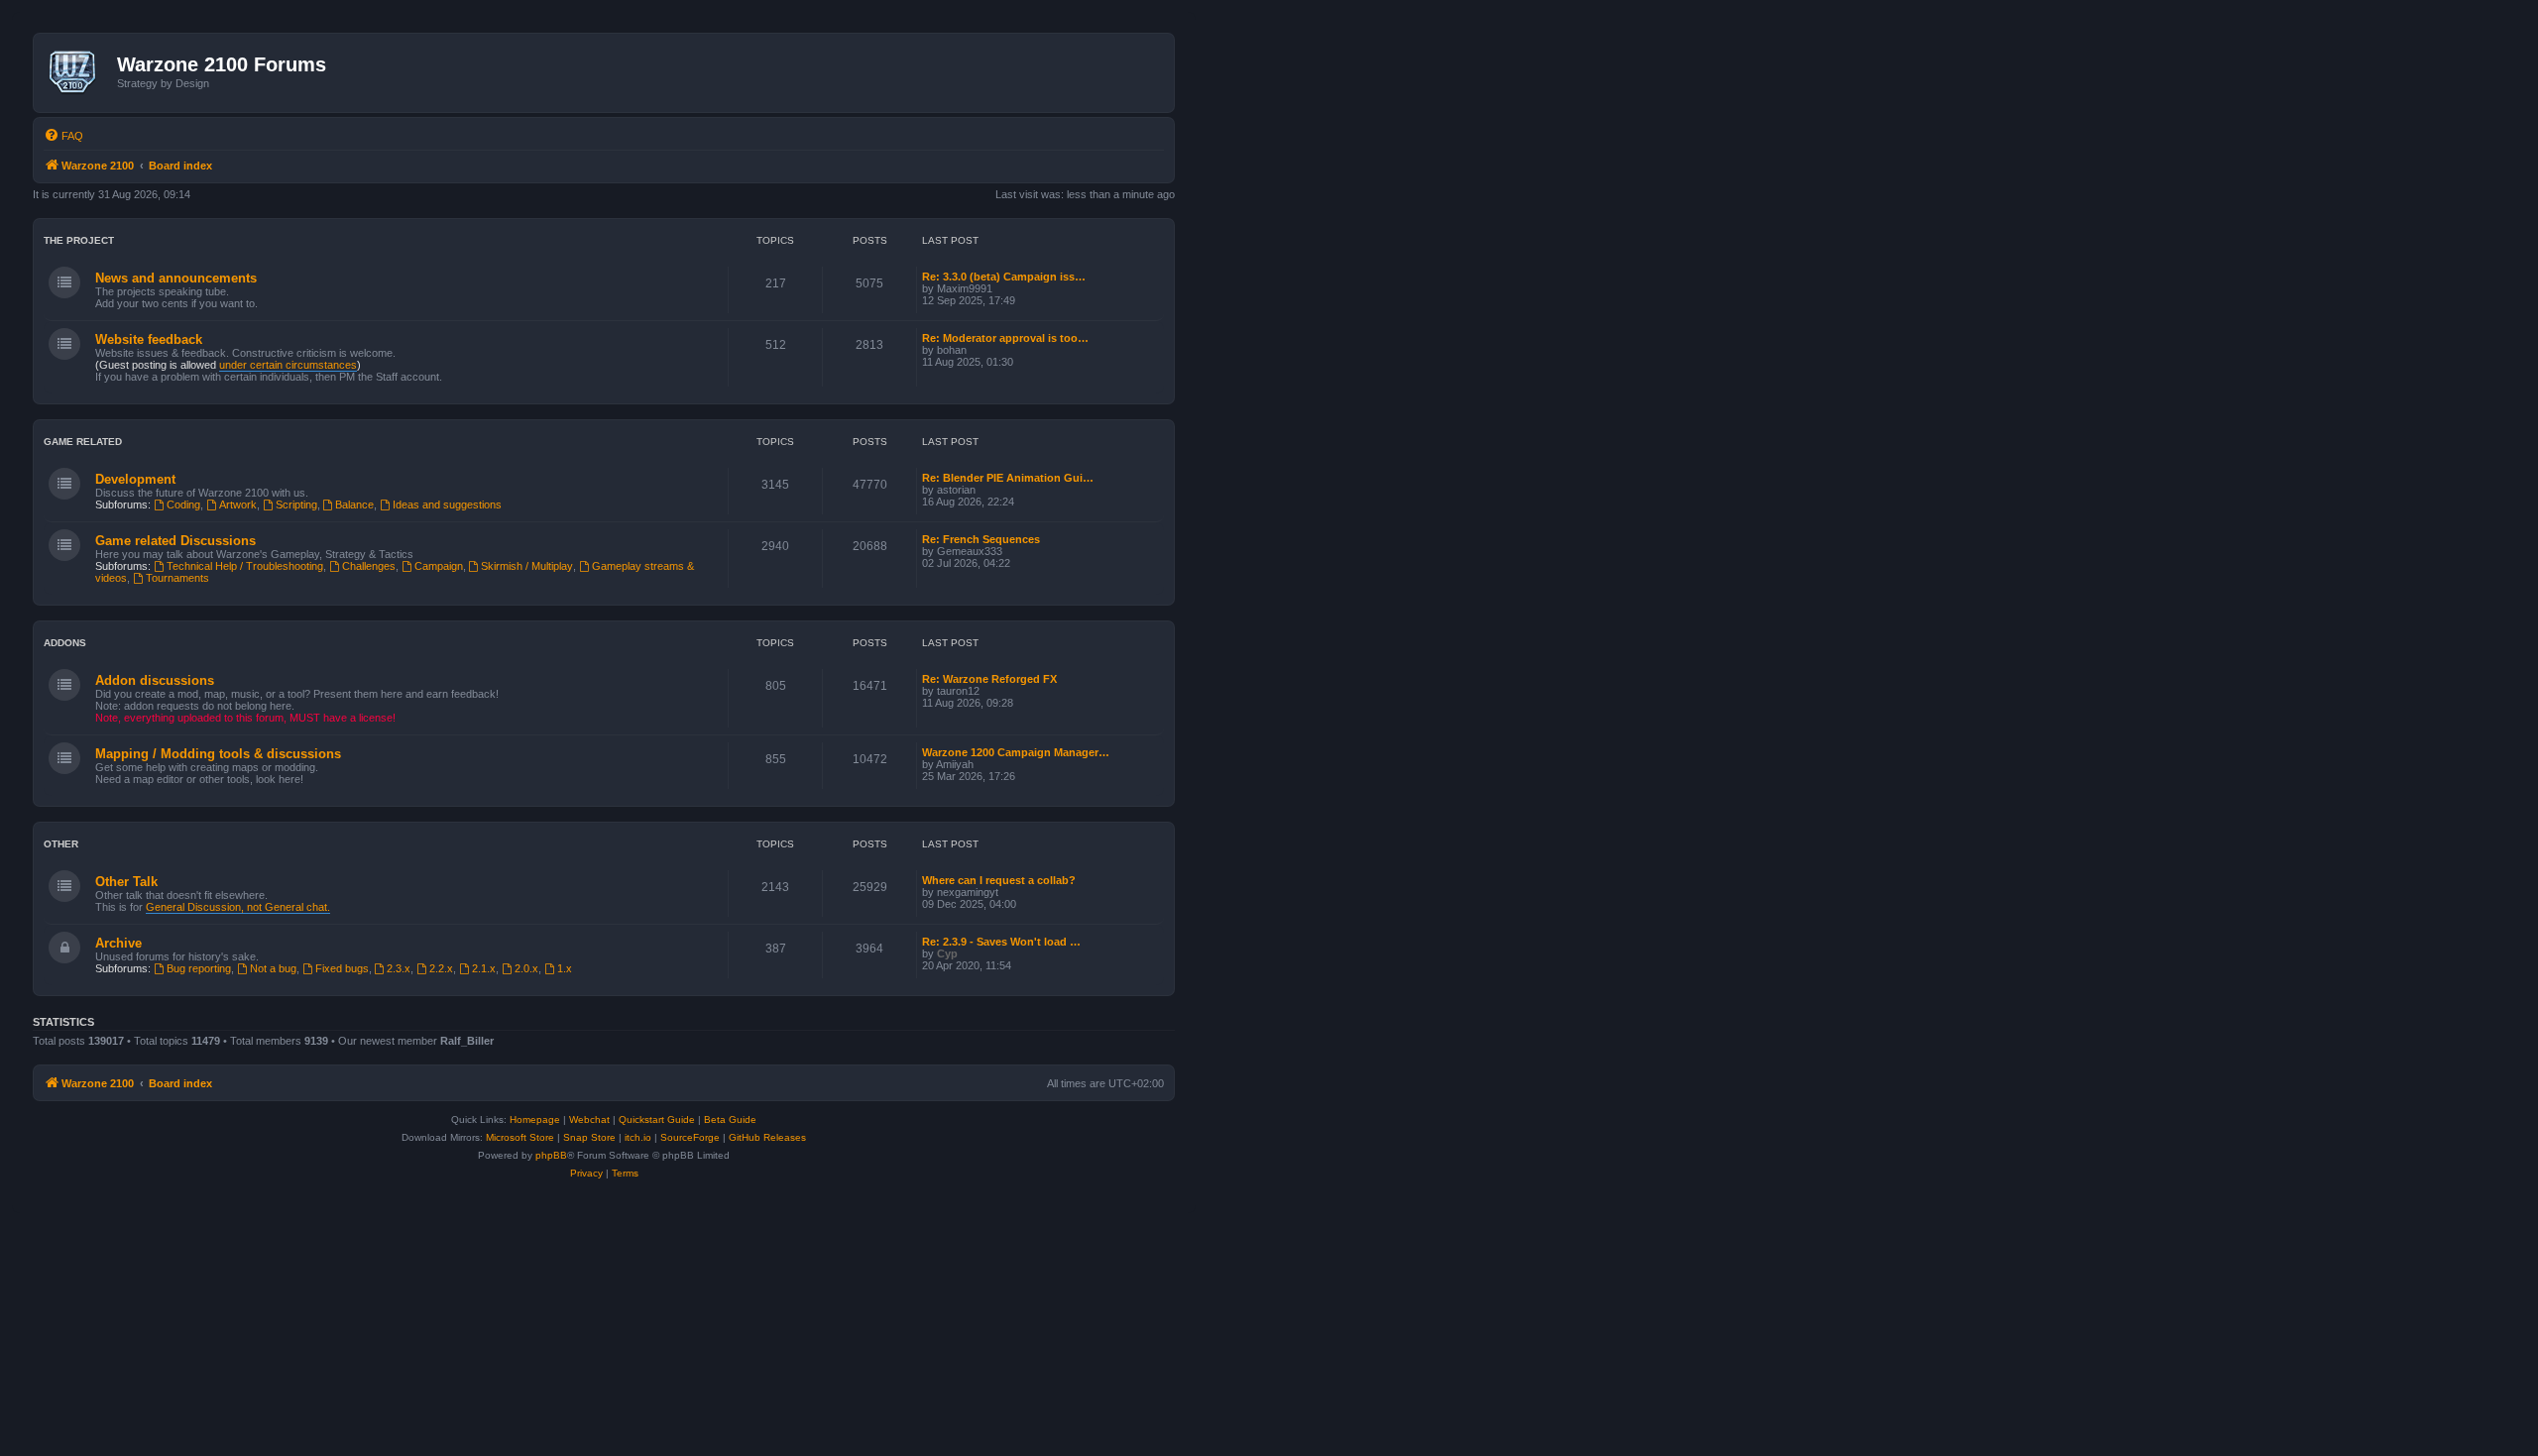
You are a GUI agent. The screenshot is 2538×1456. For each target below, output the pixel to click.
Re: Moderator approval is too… (1005, 338)
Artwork (238, 504)
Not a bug (273, 968)
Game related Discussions (175, 541)
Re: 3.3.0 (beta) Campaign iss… (1004, 277)
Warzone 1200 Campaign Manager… (1016, 752)
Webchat (589, 1120)
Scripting (296, 504)
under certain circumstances (288, 365)
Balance (354, 504)
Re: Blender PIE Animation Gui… (1008, 478)
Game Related (83, 442)
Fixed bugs (342, 968)
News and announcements (176, 278)
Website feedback (149, 339)
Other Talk (126, 882)
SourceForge (690, 1137)
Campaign (439, 566)
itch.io (638, 1137)
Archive (118, 943)
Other (61, 844)
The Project (79, 240)
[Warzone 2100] (78, 72)
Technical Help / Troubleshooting (245, 566)
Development (135, 479)
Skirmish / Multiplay (527, 566)
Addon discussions (155, 680)
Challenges (369, 566)
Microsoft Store (520, 1137)
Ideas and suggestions (447, 504)
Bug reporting (199, 968)
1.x (565, 968)
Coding (183, 504)
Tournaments (177, 578)
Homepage (535, 1120)
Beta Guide (730, 1120)
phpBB (551, 1155)
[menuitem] (63, 136)
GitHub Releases (767, 1137)
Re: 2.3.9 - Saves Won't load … (1001, 942)
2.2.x (441, 968)
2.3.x (399, 968)
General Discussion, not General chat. (238, 907)
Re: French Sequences (981, 539)
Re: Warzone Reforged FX (989, 679)
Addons (65, 643)
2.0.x (526, 968)
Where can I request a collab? (999, 880)
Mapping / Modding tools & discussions (218, 754)
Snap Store (589, 1137)
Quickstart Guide (657, 1120)
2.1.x (484, 968)
